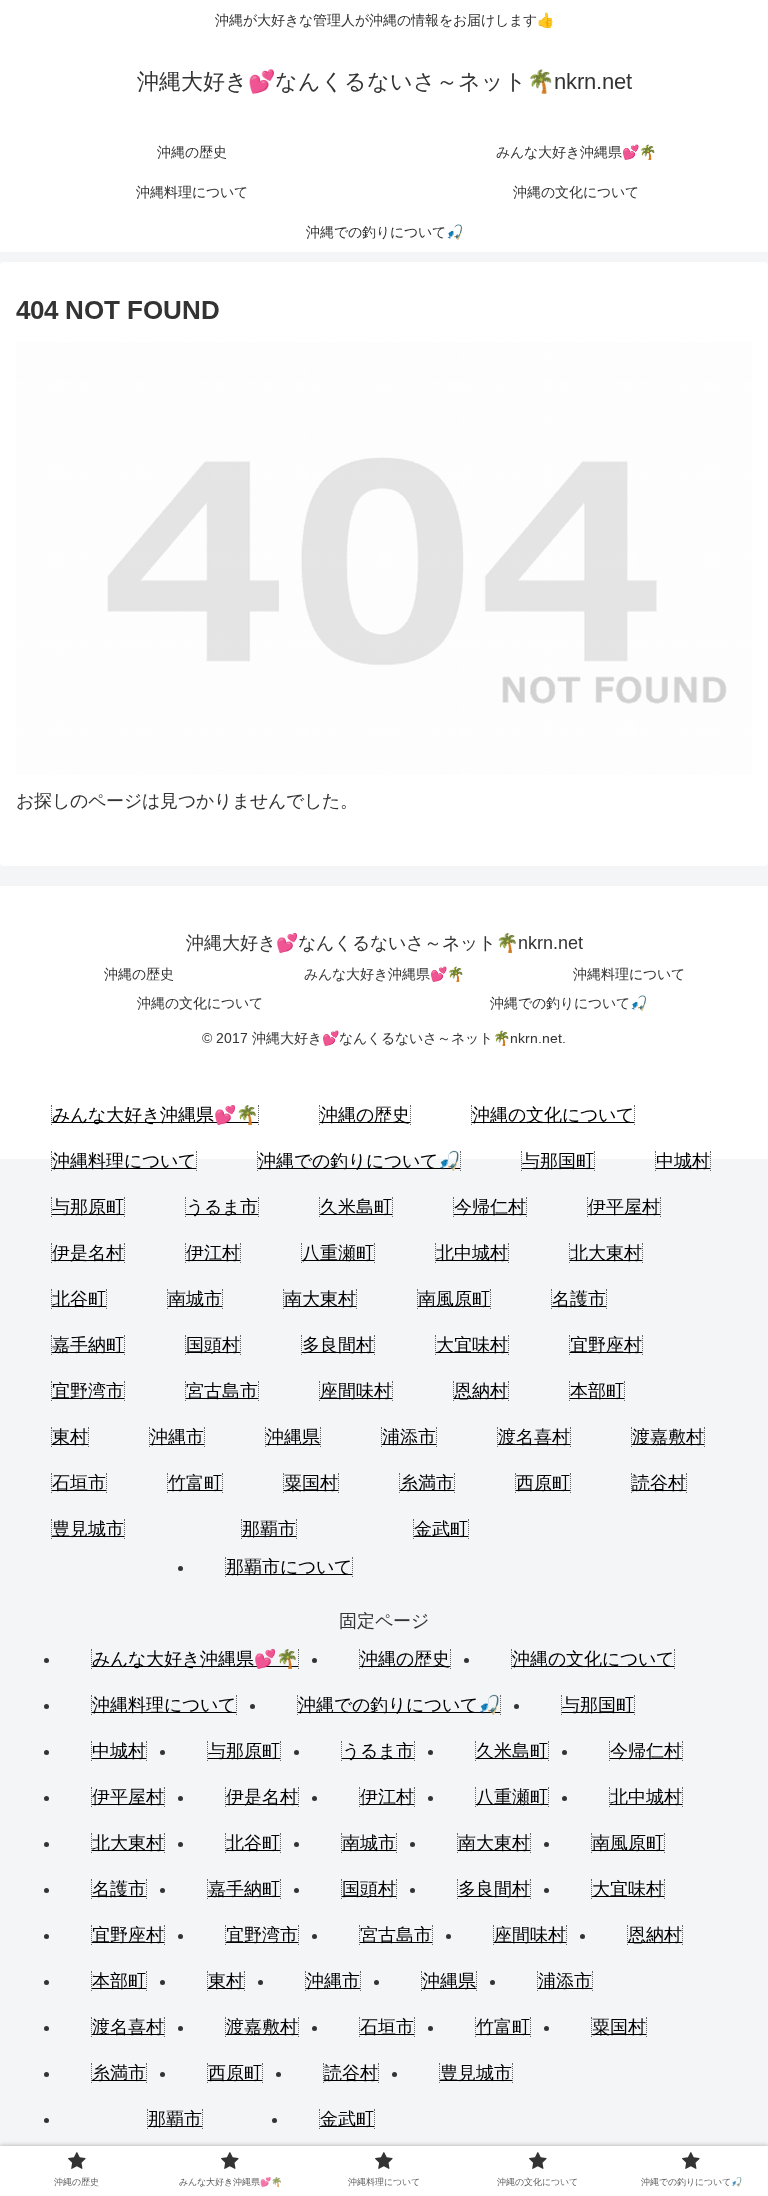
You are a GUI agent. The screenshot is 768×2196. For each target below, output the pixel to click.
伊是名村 (88, 1253)
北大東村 (606, 1253)
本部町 (597, 1391)
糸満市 (427, 1483)
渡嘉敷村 (668, 1437)
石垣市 (79, 1483)
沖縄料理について (629, 974)
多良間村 (338, 1345)
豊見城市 (88, 1529)
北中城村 (472, 1253)
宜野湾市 (88, 1391)
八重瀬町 (338, 1253)
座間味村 (356, 1391)
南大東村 (320, 1299)
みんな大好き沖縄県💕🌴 (384, 974)
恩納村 (481, 1391)
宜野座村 (606, 1345)
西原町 (543, 1483)
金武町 (441, 1529)
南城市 (195, 1299)
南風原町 (454, 1299)
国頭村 (213, 1345)
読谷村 (659, 1483)
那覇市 (269, 1529)
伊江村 (213, 1253)
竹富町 (195, 1483)
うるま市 (222, 1207)
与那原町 (88, 1207)
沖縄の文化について (200, 1003)
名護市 (579, 1299)
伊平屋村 (624, 1207)
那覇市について (289, 1567)
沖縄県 (293, 1437)
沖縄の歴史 (139, 974)
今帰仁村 (490, 1207)
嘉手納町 (88, 1345)
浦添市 (409, 1437)
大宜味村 (472, 1345)
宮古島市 (222, 1391)
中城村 (683, 1161)
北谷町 (79, 1299)
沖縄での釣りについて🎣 (568, 1003)
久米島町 (356, 1207)
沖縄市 (177, 1437)
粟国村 (311, 1483)
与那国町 (558, 1161)
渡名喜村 (534, 1437)
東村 (70, 1437)
